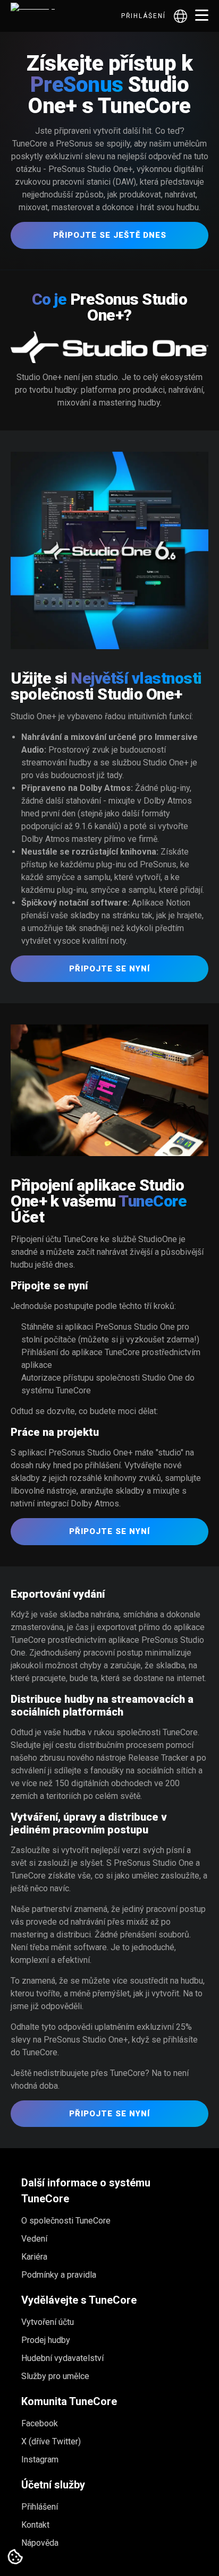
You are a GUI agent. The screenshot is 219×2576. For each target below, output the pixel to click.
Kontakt (35, 2525)
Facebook (40, 2423)
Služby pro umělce (55, 2376)
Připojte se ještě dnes (110, 235)
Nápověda (40, 2543)
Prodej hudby (46, 2340)
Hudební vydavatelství (62, 2358)
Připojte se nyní (109, 969)
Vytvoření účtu (48, 2322)
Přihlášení (144, 16)
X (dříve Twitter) (51, 2441)
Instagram (40, 2459)
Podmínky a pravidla (59, 2275)
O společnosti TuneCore (66, 2221)
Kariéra (34, 2257)
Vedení (34, 2239)
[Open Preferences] (15, 2557)
